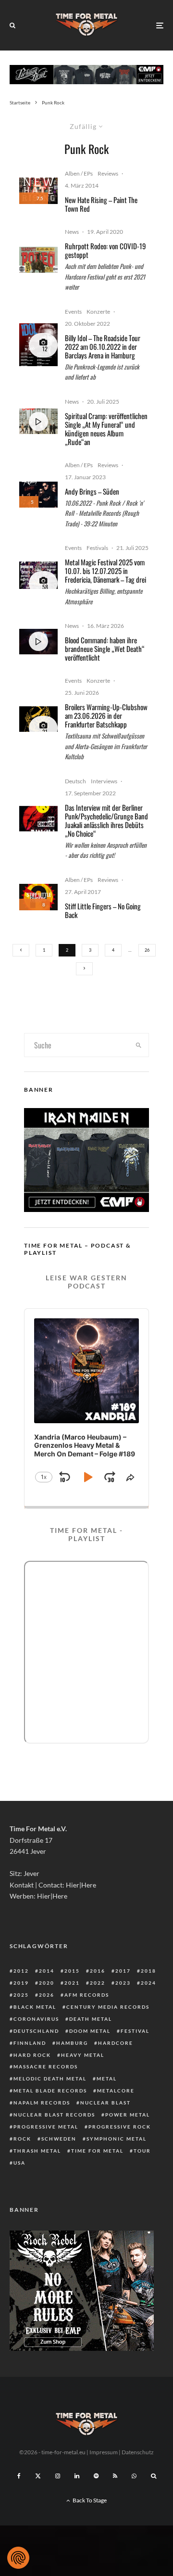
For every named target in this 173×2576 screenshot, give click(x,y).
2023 (123, 1983)
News (72, 232)
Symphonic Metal (117, 2139)
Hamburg (72, 2043)
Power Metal (128, 2115)
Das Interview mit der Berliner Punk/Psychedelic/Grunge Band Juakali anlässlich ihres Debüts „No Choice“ (106, 820)
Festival (135, 2031)
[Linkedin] (77, 2476)
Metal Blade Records (50, 2091)
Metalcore (116, 2091)
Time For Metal (97, 2151)
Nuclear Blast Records (54, 2115)
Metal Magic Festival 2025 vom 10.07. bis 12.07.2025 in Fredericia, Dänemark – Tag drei (105, 571)
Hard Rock (32, 2055)
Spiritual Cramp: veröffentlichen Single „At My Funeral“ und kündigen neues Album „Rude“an (106, 429)
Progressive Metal (46, 2127)
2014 (47, 1971)
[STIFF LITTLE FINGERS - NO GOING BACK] (38, 897)
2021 (72, 1983)
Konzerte (98, 312)
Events (73, 312)
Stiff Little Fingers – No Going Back (103, 910)
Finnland (30, 2043)
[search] (139, 1045)
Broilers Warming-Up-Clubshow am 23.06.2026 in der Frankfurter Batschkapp (106, 715)
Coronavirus (36, 2019)
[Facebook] (19, 2476)
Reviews (108, 173)
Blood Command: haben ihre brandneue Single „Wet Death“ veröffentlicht (105, 649)
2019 (21, 1983)
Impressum (104, 2452)
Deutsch (75, 781)
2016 (98, 1971)
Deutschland (36, 2031)
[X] (38, 2476)
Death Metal (91, 2019)
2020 (47, 1983)
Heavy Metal (83, 2055)
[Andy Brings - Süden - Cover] (38, 494)
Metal (107, 2079)
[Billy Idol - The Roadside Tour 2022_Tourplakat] (38, 345)
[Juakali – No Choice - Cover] (38, 819)
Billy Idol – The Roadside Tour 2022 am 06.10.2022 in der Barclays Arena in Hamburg (103, 346)
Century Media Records (108, 2007)
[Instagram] (58, 2476)
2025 (21, 1995)
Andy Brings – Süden (92, 491)
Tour (142, 2151)
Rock (22, 2139)
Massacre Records (46, 2066)
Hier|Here (81, 1885)
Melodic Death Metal (50, 2079)
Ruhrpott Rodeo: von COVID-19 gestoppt (105, 250)
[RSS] (115, 2476)
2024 (148, 1983)
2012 (21, 1971)
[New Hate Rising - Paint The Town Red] (38, 191)
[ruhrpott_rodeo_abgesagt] (38, 260)
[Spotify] (96, 2476)
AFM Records (87, 1995)
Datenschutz (138, 2452)
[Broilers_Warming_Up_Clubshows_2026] (38, 719)
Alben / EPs (79, 173)
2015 (72, 1971)
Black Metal (35, 2007)
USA (19, 2163)
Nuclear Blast (105, 2103)
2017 (123, 1971)
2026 (47, 1995)
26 (147, 950)
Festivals (97, 548)
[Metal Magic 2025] (38, 575)
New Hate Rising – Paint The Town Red (101, 204)
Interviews (104, 781)
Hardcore (116, 2043)
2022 (98, 1983)
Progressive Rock (120, 2127)
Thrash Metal (37, 2151)
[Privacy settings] (18, 2558)
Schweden (59, 2139)
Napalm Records (42, 2103)
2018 (148, 1971)
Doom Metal (90, 2031)
